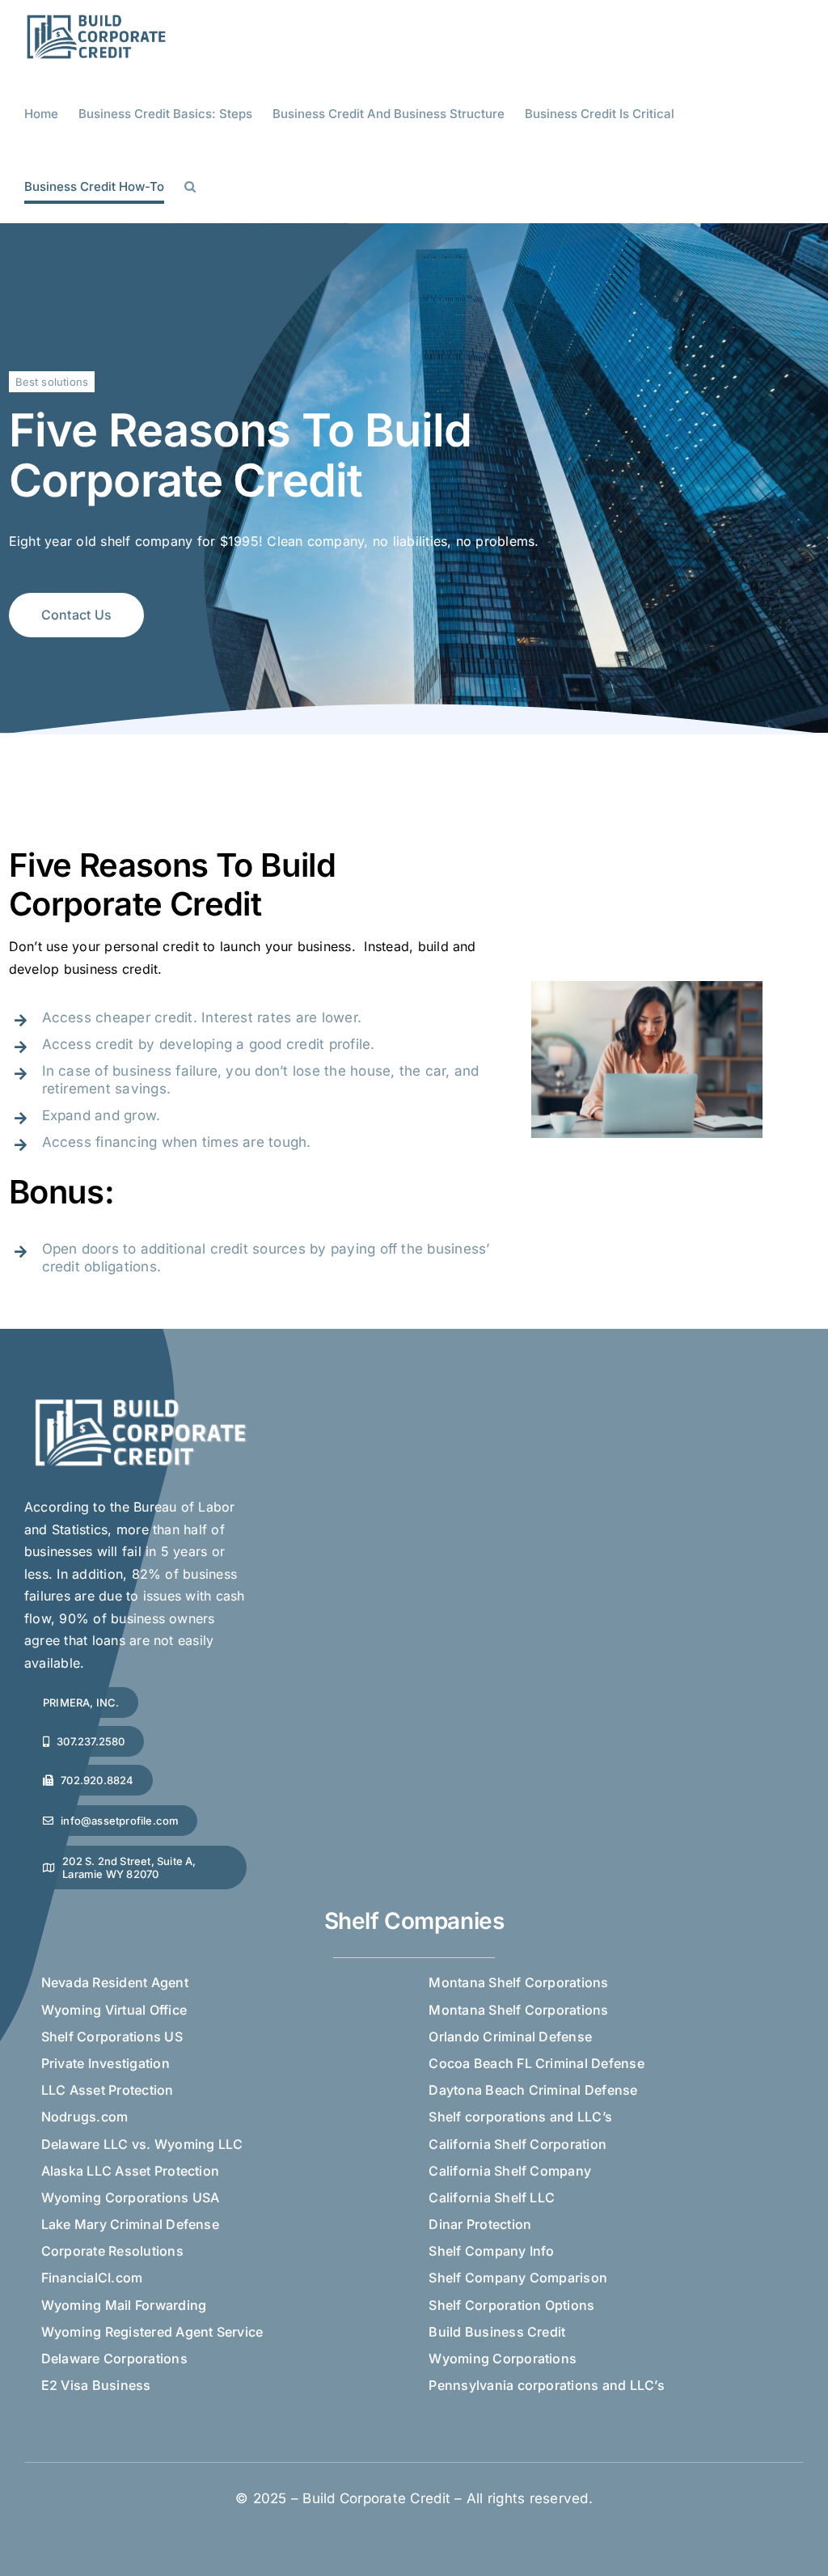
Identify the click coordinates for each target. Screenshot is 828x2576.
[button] (190, 187)
